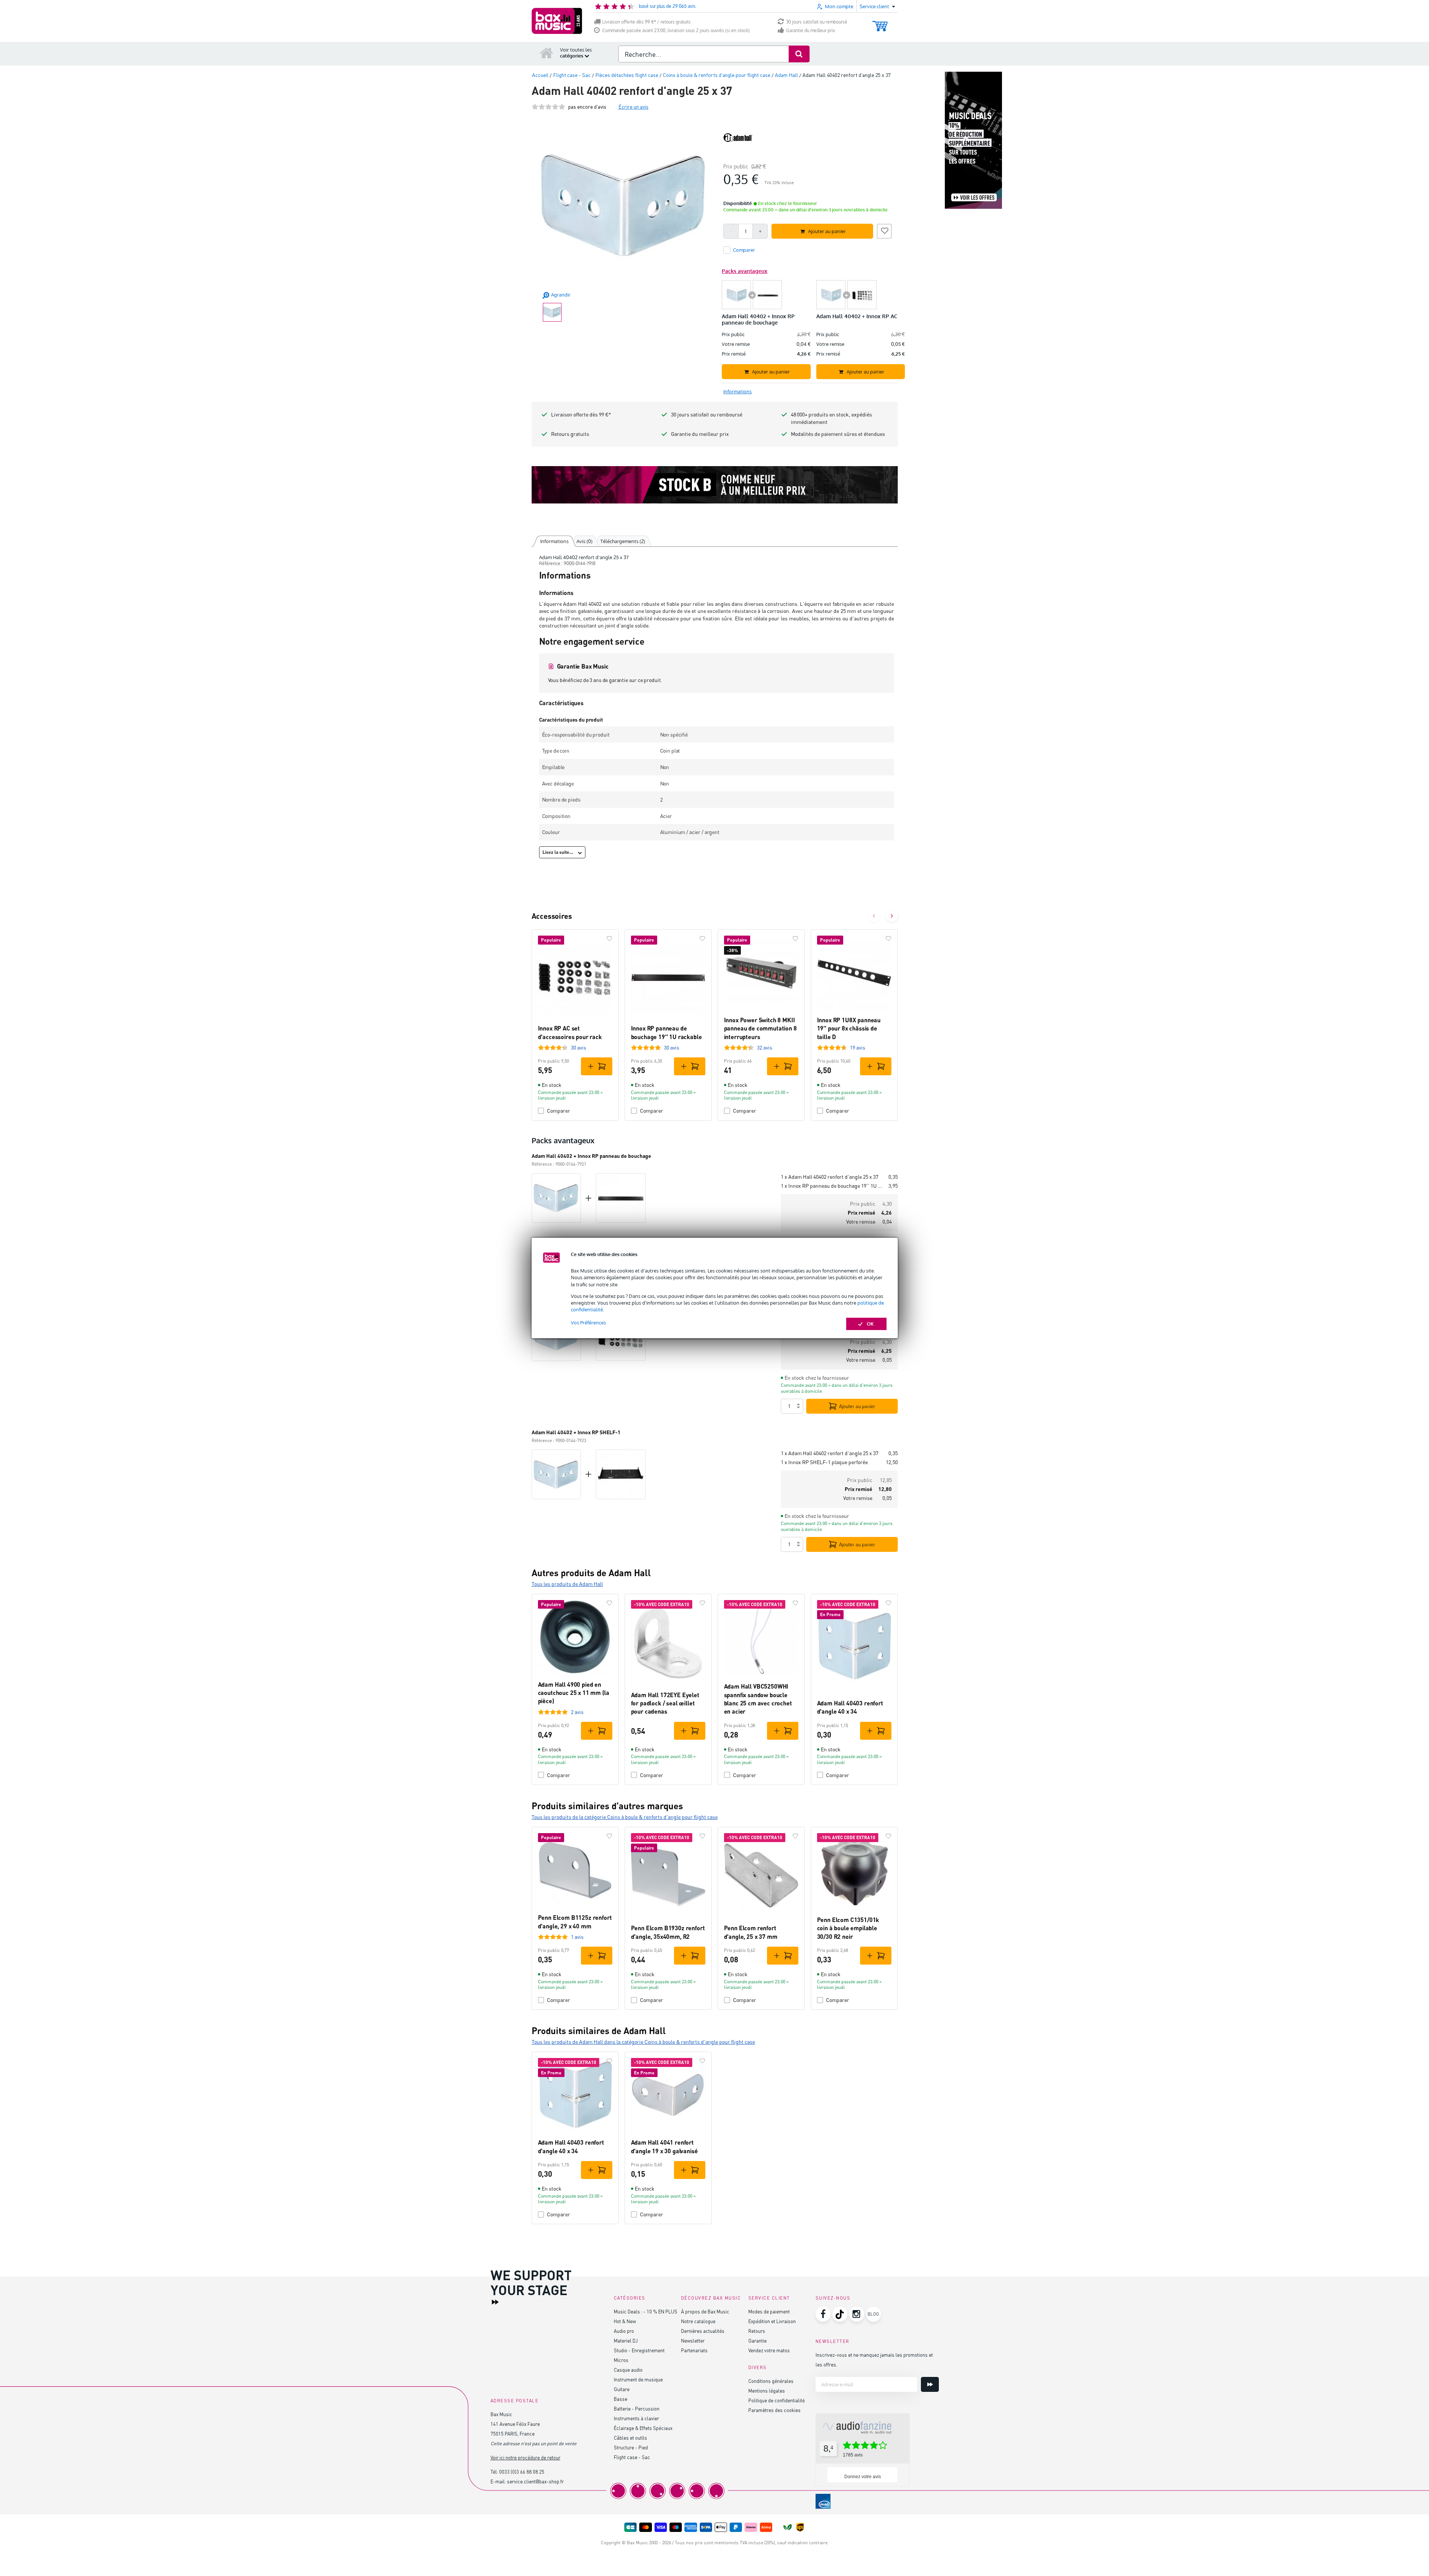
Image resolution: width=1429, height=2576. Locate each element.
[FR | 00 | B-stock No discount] (715, 485)
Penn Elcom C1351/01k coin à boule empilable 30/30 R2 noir (848, 1928)
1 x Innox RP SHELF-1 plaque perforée (824, 1462)
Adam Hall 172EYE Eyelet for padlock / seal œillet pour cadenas (665, 1703)
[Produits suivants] (892, 916)
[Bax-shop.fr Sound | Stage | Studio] (557, 21)
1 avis (577, 1937)
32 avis (765, 1047)
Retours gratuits (570, 434)
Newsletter (693, 2341)
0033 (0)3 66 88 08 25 (522, 2472)
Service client (769, 2298)
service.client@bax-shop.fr (535, 2481)
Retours (757, 2331)
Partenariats (694, 2350)
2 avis (577, 1712)
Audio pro (624, 2331)
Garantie (757, 2341)
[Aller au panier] (880, 23)
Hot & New (625, 2321)
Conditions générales (771, 2381)
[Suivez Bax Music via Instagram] (857, 2314)
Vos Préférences (588, 1323)
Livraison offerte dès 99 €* (581, 414)
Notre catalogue (698, 2321)
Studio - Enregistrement (639, 2350)
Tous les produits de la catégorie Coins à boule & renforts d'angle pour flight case (625, 1817)
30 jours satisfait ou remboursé (817, 22)
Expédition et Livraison (772, 2321)
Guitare (622, 2389)
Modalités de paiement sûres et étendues (838, 434)
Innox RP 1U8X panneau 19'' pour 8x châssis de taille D (849, 1028)
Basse (621, 2399)
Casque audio (628, 2370)
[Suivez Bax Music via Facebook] (823, 2314)
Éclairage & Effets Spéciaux (643, 2428)
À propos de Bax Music (705, 2311)
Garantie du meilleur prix (811, 30)
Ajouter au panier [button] (827, 231)
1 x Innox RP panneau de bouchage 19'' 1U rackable (832, 1186)
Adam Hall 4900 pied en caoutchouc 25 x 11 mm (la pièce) (574, 1693)
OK (870, 1324)
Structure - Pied (631, 2447)
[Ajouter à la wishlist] (884, 230)
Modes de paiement (769, 2311)
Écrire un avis (633, 107)
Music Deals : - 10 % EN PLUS (646, 2311)
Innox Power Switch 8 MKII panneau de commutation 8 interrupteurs (760, 1028)
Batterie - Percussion (637, 2408)
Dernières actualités (703, 2331)
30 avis (579, 1047)
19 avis (858, 1047)
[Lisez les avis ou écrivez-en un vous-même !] (548, 107)
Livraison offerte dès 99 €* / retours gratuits (647, 22)
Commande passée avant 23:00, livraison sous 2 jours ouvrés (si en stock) (676, 30)
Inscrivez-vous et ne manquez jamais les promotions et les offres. (874, 2360)
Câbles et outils (630, 2438)
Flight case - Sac (632, 2457)
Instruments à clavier (636, 2418)
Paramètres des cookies (774, 2410)
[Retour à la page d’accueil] (547, 53)
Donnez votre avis (863, 2477)
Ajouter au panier (857, 1406)
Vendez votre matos (769, 2350)
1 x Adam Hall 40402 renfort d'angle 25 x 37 (830, 1177)
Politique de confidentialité (777, 2400)
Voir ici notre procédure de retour (525, 2457)
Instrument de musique (638, 2379)
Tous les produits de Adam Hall (567, 1584)
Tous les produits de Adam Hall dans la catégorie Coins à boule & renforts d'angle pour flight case (643, 2042)
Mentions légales (767, 2391)
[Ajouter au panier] (597, 1066)
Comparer (559, 1111)
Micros (621, 2360)
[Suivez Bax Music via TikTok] (840, 2314)
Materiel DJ (626, 2341)
